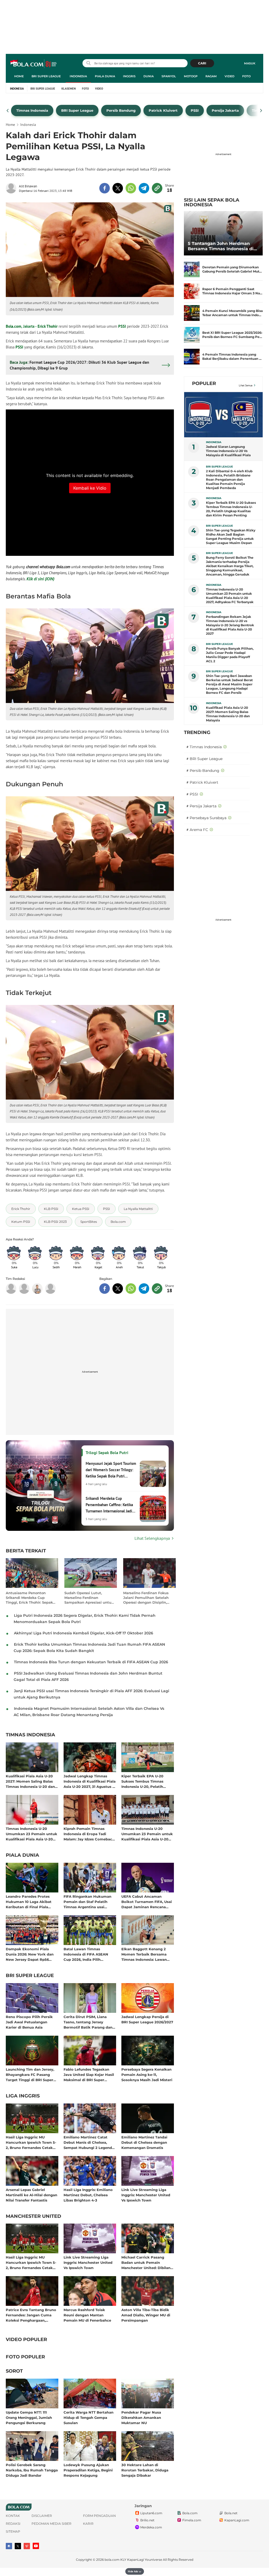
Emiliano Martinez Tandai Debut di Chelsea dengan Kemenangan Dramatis (144, 2142)
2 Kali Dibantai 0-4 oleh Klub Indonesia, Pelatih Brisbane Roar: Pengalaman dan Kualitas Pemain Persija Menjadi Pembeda (229, 479)
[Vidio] (27, 2546)
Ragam (211, 76)
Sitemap (13, 2531)
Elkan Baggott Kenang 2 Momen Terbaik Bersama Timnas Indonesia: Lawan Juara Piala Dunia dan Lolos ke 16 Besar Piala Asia (146, 1954)
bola (34, 64)
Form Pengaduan (99, 2516)
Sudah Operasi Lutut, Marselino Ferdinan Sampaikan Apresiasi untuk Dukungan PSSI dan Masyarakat (89, 1598)
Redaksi (13, 2524)
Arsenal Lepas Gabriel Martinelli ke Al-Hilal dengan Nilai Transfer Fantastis (32, 2195)
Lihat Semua (246, 385)
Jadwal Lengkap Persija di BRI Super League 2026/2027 (147, 2019)
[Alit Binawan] (12, 188)
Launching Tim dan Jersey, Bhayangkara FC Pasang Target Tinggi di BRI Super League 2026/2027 (30, 2074)
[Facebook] (9, 2546)
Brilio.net (147, 2520)
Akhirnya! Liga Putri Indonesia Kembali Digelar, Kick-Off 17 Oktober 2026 (84, 1633)
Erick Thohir (48, 326)
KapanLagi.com (237, 2520)
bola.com (112, 2560)
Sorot (14, 2371)
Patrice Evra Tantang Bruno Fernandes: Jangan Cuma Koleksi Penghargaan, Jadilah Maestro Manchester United (31, 2315)
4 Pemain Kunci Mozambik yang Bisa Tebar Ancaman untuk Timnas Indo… (232, 313)
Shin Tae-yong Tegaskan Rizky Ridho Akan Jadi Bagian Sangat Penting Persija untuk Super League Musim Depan (231, 537)
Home (19, 76)
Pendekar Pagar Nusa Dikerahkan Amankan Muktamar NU (141, 2417)
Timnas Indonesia (30, 1735)
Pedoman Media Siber (51, 2524)
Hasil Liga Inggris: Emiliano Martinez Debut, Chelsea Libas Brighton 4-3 (88, 2195)
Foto (246, 76)
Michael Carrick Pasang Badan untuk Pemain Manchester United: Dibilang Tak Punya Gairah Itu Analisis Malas (147, 2262)
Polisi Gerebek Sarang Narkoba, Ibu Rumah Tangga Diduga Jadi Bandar (32, 2470)
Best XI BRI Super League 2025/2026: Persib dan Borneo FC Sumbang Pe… (232, 335)
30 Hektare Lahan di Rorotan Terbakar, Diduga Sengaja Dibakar (145, 2470)
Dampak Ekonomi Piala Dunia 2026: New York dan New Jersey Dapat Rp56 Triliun (30, 1954)
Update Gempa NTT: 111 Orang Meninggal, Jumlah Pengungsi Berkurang (29, 2417)
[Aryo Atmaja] (50, 1289)
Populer (204, 383)
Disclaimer (42, 2516)
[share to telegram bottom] (144, 1289)
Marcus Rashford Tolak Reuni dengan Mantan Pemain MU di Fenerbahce (87, 2315)
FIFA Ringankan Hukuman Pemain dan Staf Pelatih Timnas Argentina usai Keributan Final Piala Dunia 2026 (88, 1902)
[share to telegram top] (144, 188)
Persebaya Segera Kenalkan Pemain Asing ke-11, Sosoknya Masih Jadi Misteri (147, 2074)
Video (229, 76)
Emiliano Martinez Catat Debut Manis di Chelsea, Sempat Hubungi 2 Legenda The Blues (89, 2142)
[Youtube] (36, 2546)
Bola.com (14, 326)
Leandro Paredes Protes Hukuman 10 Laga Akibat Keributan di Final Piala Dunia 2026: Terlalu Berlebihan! (29, 1902)
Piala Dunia (105, 76)
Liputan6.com (151, 2513)
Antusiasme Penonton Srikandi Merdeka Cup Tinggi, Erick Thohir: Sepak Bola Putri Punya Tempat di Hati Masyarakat (30, 1598)
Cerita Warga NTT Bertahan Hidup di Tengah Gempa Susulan (89, 2417)
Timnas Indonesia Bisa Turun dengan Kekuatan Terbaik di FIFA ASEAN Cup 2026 (91, 1662)
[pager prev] (8, 111)
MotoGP (191, 76)
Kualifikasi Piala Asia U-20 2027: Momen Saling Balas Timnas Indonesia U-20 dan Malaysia (30, 1781)
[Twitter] (18, 2546)
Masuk (250, 63)
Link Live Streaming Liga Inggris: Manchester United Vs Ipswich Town (146, 2195)
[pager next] (261, 111)
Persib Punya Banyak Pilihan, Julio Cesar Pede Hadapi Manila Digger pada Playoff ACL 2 (230, 655)
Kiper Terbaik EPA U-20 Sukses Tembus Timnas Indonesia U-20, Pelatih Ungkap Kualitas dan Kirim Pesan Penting (146, 1781)
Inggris (129, 76)
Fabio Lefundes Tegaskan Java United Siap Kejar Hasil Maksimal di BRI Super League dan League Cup (89, 2074)
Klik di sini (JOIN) (40, 579)
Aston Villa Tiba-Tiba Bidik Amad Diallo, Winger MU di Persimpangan (146, 2315)
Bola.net (231, 2513)
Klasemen (69, 89)
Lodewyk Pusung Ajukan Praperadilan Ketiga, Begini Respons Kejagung (88, 2470)
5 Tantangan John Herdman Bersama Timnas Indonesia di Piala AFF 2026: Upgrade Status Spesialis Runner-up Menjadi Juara (222, 246)
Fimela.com (192, 2520)
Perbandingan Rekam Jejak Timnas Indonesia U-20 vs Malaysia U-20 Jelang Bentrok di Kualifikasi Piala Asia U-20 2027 (230, 625)
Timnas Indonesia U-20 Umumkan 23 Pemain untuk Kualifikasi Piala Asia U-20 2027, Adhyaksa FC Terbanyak (32, 1834)
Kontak (13, 2516)
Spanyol (169, 76)
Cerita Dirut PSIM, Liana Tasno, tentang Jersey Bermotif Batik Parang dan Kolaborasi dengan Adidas (88, 2022)
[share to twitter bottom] (118, 1289)
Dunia (149, 76)
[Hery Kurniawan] (24, 1289)
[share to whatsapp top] (131, 188)
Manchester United (33, 2216)
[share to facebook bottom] (105, 1289)
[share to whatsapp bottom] (131, 1289)
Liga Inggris (23, 2096)
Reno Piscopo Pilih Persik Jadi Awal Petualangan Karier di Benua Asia (29, 2022)
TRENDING (197, 732)
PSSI (122, 326)
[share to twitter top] (118, 188)
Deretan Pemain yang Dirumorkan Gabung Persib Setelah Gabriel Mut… (232, 269)
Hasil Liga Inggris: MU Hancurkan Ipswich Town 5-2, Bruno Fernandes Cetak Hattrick (31, 2142)
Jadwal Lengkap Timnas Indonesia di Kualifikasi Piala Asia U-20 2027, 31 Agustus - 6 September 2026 (90, 1781)
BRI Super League (46, 76)
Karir (88, 2524)
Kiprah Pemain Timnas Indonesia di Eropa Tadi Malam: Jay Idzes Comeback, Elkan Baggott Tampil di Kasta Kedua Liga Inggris (89, 1834)
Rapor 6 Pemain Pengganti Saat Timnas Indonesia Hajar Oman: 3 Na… (232, 291)
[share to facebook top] (105, 188)
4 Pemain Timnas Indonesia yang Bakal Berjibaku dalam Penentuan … (232, 356)
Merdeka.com (151, 2527)
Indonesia (78, 76)
